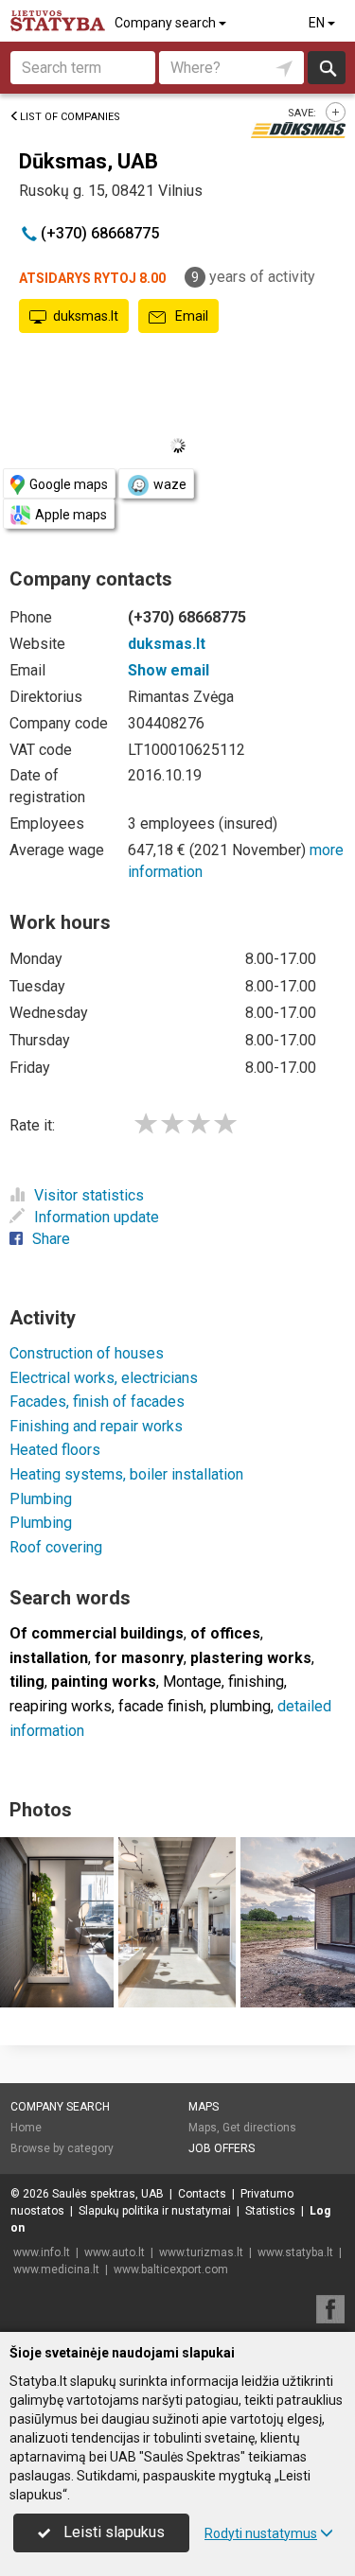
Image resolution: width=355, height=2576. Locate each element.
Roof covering (56, 1547)
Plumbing (41, 1499)
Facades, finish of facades (97, 1402)
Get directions (259, 2128)
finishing (256, 1682)
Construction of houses (87, 1353)
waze (170, 484)
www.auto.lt (115, 2252)
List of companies (70, 117)
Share (51, 1239)
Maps (204, 2107)
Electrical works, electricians (104, 1378)
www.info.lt (42, 2252)
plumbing (240, 1706)
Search (327, 68)
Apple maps (71, 515)
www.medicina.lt (56, 2269)
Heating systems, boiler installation (126, 1474)
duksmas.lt (86, 316)
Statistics (270, 2211)
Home (26, 2128)
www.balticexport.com (171, 2269)
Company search (167, 23)
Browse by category (62, 2148)
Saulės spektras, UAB (108, 2194)
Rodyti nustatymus (261, 2533)
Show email (169, 670)
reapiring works (61, 1706)
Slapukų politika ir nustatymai (155, 2211)
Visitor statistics (89, 1195)
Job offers (222, 2148)
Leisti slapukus (112, 2532)
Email (190, 316)
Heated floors (55, 1450)
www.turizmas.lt (201, 2252)
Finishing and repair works (96, 1426)
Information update (97, 1217)
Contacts (202, 2194)
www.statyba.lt (295, 2252)
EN (318, 23)
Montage (192, 1682)
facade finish (161, 1706)
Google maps (69, 484)
